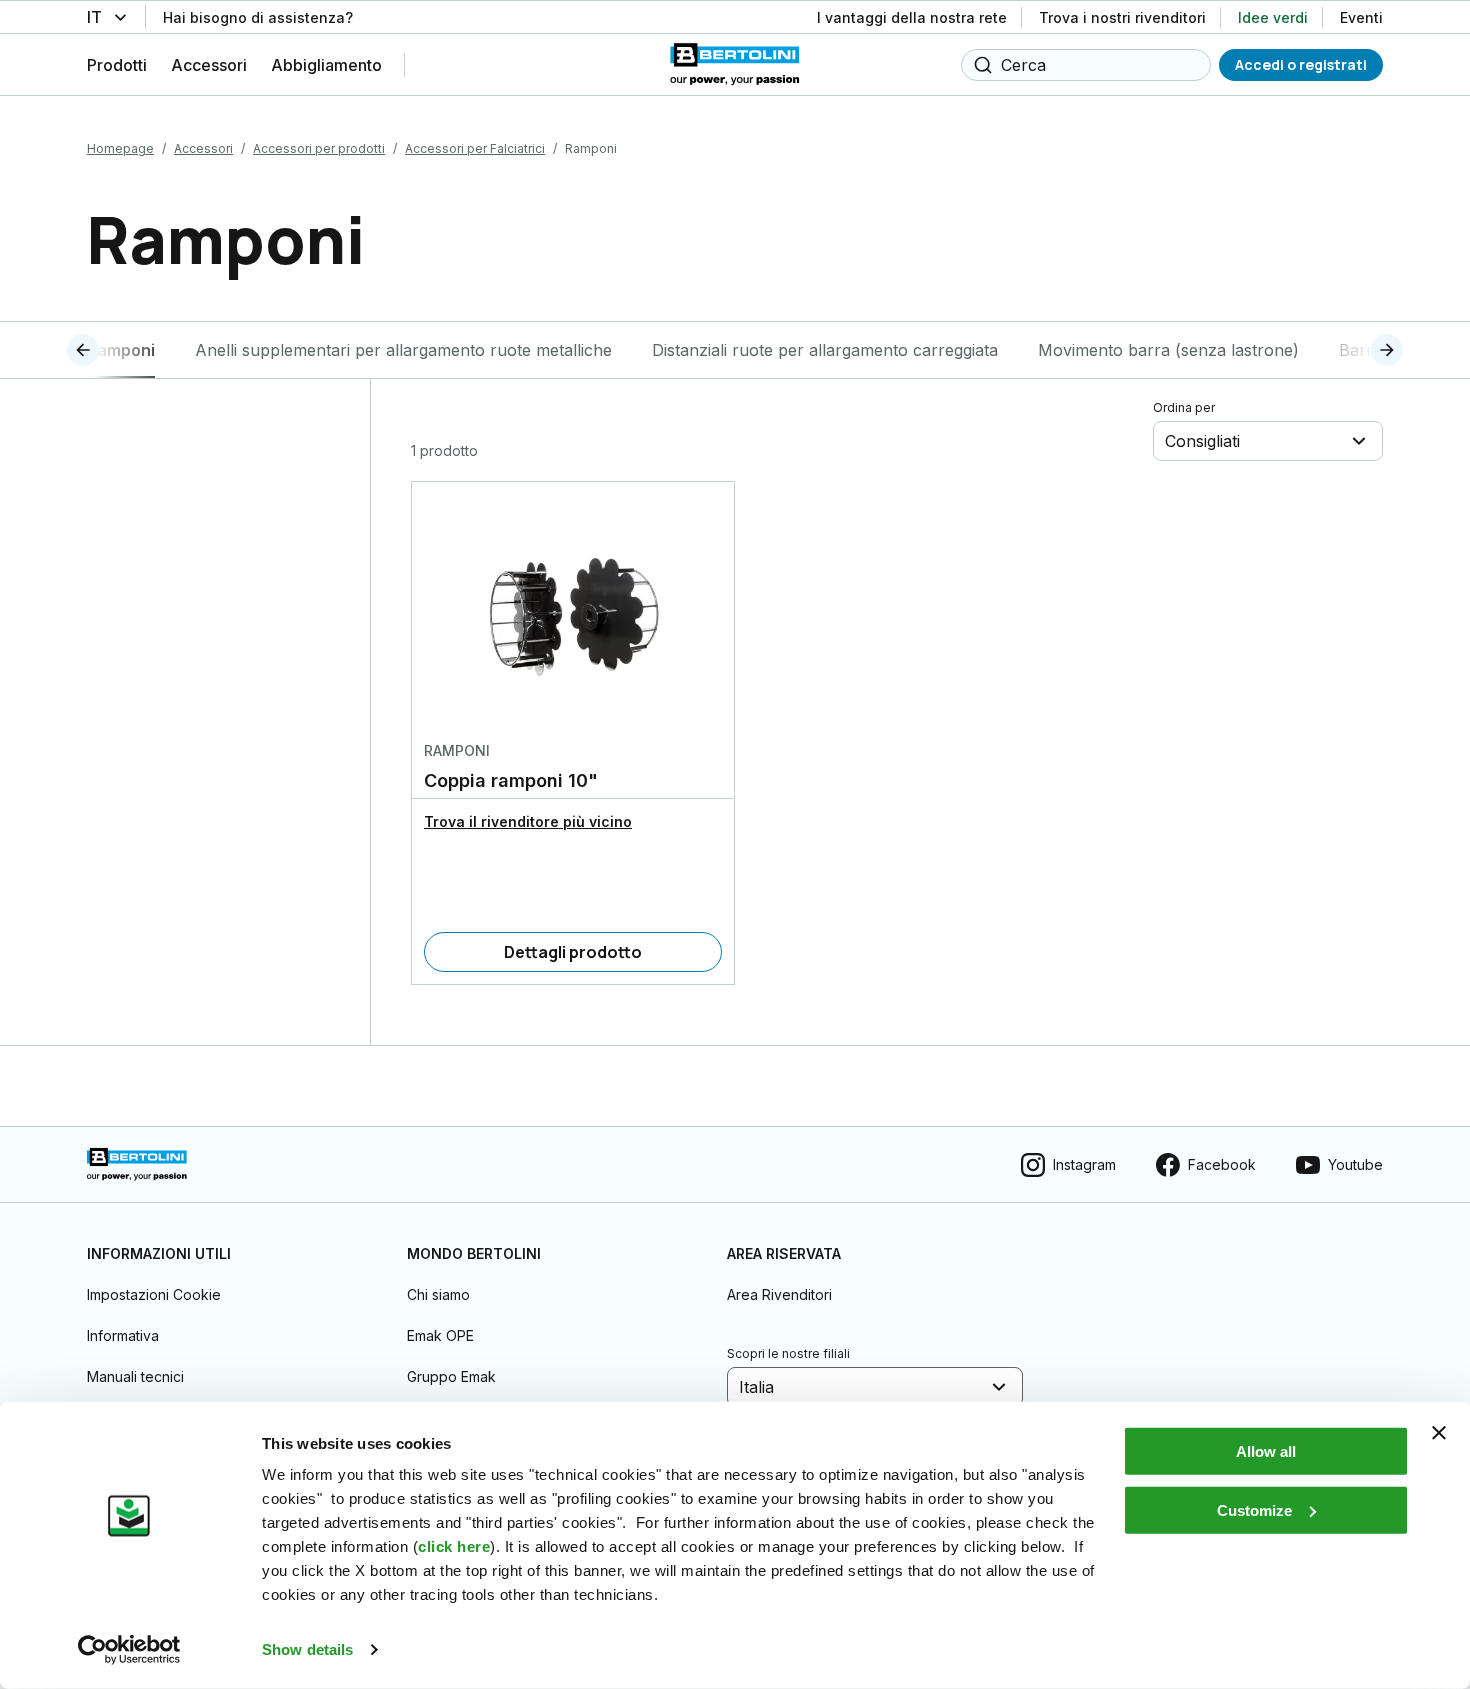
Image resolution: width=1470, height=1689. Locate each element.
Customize (1254, 1509)
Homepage (120, 148)
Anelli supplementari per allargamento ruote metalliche (403, 350)
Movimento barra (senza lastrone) (1168, 350)
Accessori (203, 148)
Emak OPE (440, 1335)
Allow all (1266, 1451)
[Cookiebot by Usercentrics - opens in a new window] (129, 1650)
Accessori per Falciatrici (475, 148)
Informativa (123, 1335)
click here (454, 1546)
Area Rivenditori (779, 1294)
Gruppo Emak (451, 1376)
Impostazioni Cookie (154, 1294)
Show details (307, 1649)
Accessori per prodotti (319, 148)
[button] (120, 350)
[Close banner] (1439, 1433)
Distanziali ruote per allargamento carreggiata (825, 350)
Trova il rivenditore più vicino (528, 821)
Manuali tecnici (135, 1376)
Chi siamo (438, 1294)
